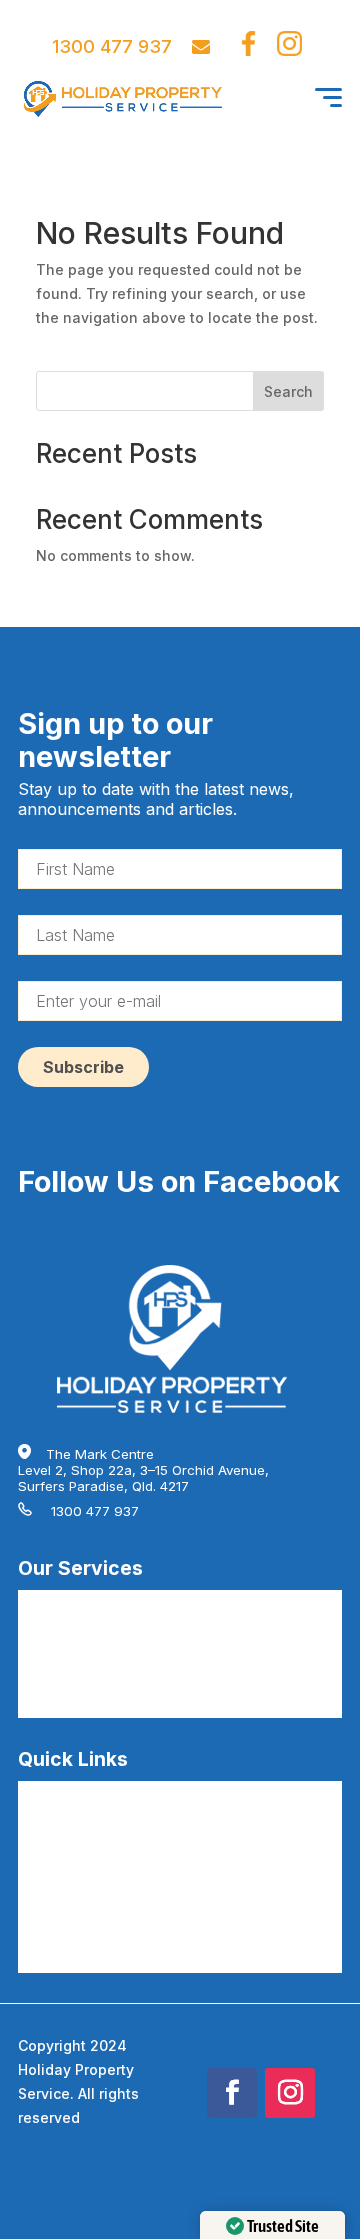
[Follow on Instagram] (290, 2093)
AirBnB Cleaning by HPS (94, 1602)
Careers (43, 1825)
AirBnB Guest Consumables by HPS (129, 1698)
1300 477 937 (112, 46)
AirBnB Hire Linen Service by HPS (123, 1666)
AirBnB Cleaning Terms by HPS (115, 1921)
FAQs (34, 1793)
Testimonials (57, 1889)
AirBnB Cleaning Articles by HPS (119, 1953)
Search (288, 391)
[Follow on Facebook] (232, 2093)
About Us (46, 1857)
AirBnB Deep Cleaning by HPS (112, 1634)
